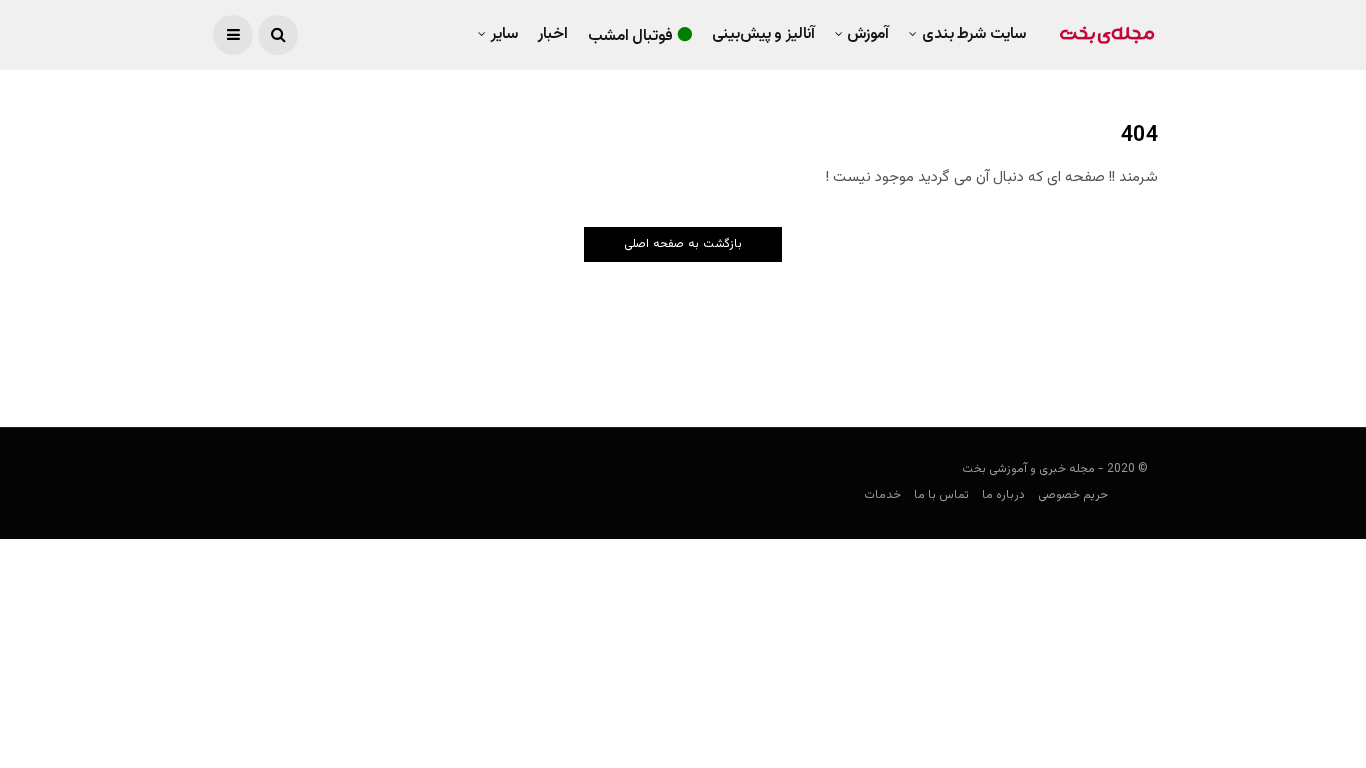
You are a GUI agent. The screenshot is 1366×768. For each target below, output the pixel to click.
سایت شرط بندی (974, 34)
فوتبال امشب (631, 36)
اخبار (553, 34)
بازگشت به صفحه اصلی (683, 244)
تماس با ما (941, 495)
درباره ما (1003, 495)
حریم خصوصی (1073, 495)
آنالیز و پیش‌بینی (763, 34)
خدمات (882, 495)
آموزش (868, 34)
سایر (504, 34)
